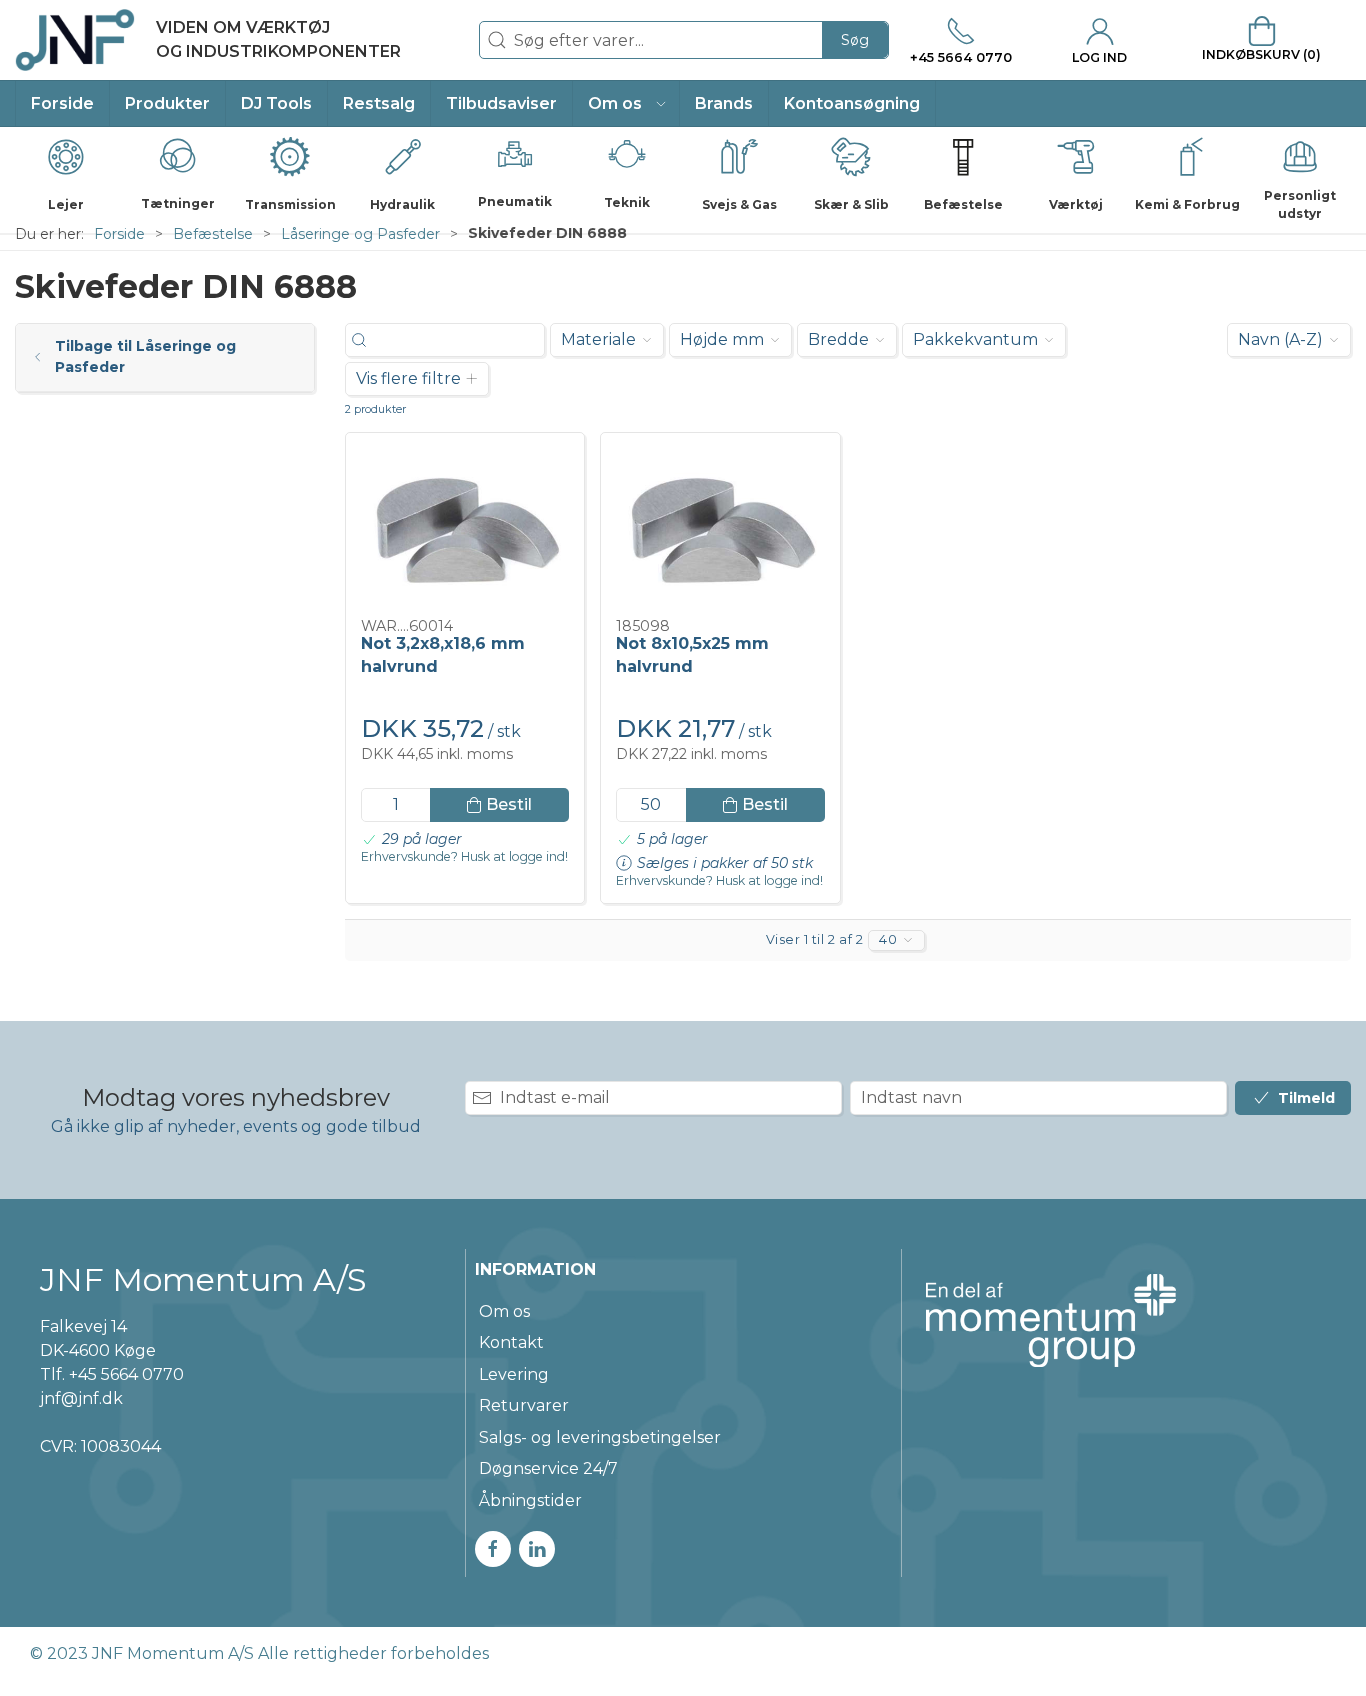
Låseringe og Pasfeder (360, 234)
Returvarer (524, 1405)
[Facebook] (493, 1549)
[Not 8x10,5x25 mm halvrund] (720, 526)
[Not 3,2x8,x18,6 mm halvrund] (465, 526)
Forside (119, 234)
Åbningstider (530, 1500)
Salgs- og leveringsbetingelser (600, 1437)
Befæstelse (213, 234)
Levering (514, 1374)
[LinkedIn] (537, 1549)
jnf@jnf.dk (81, 1398)
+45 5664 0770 (126, 1374)
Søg (855, 40)
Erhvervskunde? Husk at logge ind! (464, 857)
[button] (626, 103)
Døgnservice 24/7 (548, 1468)
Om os (504, 1311)
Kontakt (511, 1342)
